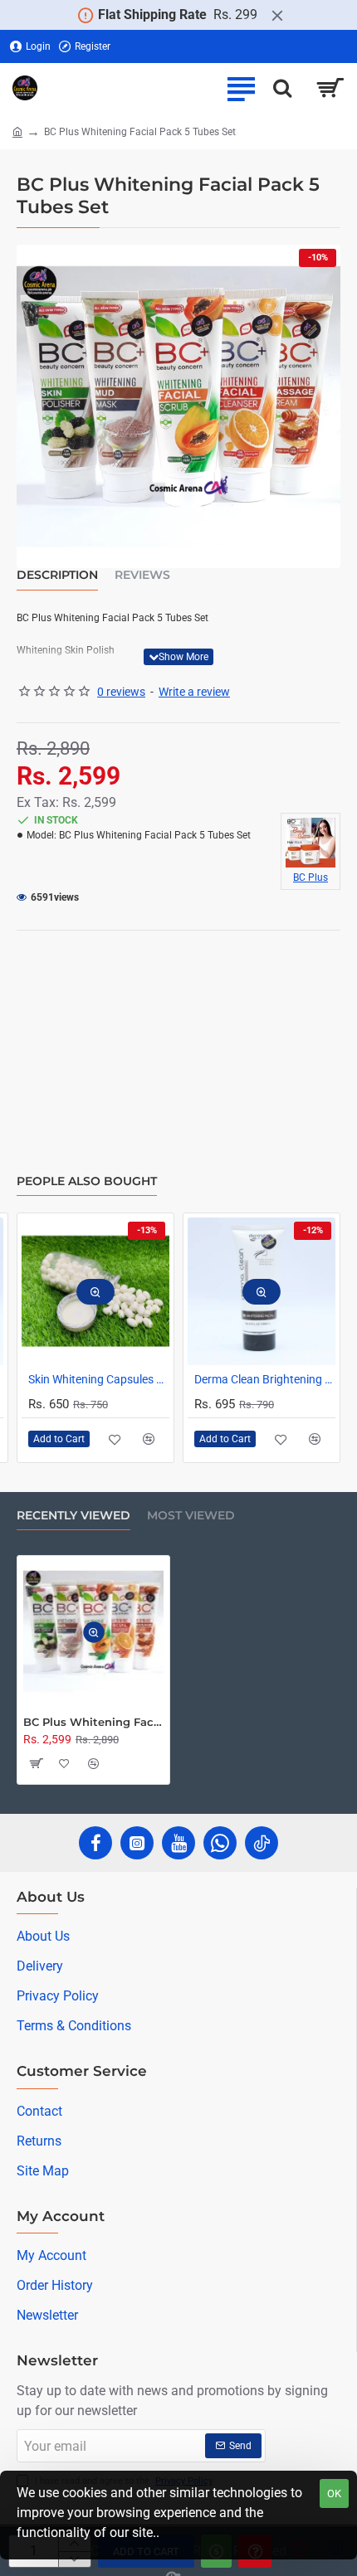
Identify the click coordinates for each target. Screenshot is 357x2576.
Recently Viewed (73, 1516)
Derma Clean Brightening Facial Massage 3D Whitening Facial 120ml (271, 1379)
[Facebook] (95, 1843)
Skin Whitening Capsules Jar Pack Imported (105, 1379)
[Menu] (241, 88)
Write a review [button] (194, 692)
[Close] (277, 15)
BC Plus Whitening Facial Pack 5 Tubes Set (93, 1722)
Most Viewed (191, 1516)
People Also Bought (87, 1181)
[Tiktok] (262, 1843)
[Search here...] (282, 88)
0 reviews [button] (121, 692)
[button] (178, 657)
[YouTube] (178, 1843)
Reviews (142, 575)
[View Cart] (330, 88)
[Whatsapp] (220, 1843)
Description (57, 575)
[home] (17, 131)
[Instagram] (137, 1843)
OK (334, 2493)
